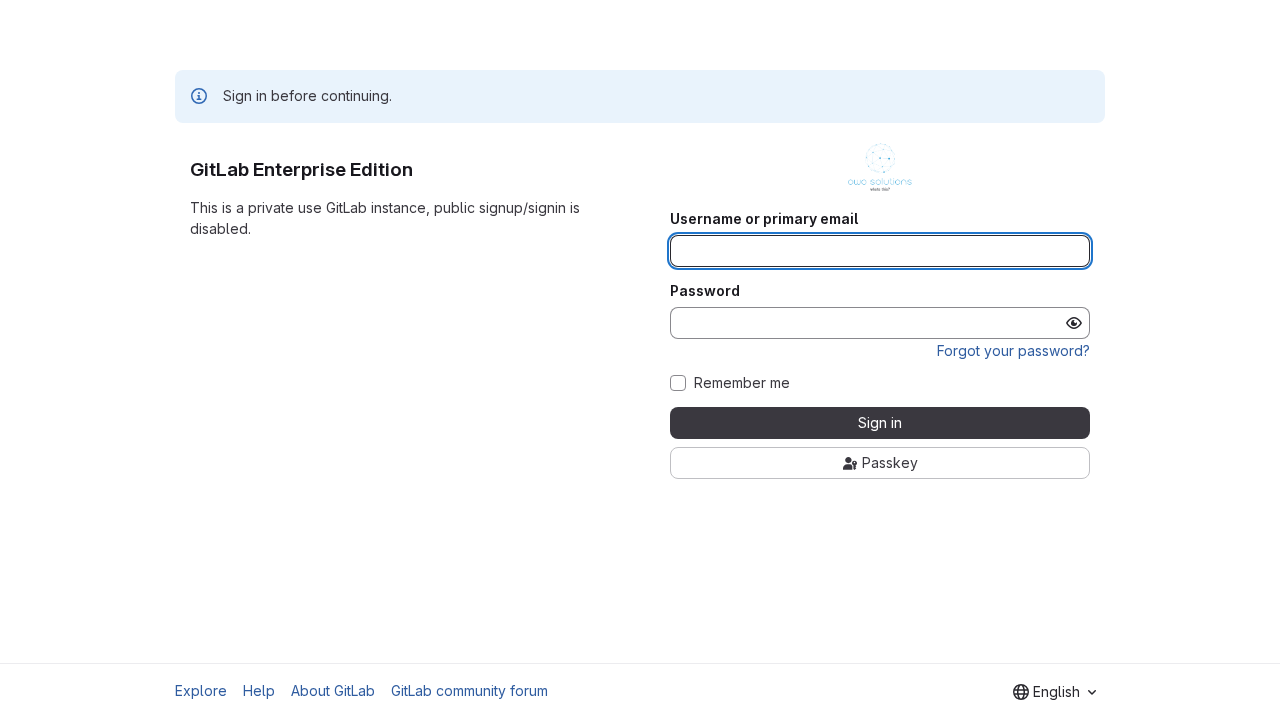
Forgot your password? (1013, 350)
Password (705, 291)
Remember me (742, 383)
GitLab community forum (469, 690)
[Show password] (1074, 323)
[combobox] (1054, 692)
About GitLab (333, 690)
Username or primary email (764, 219)
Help (259, 690)
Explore (201, 690)
